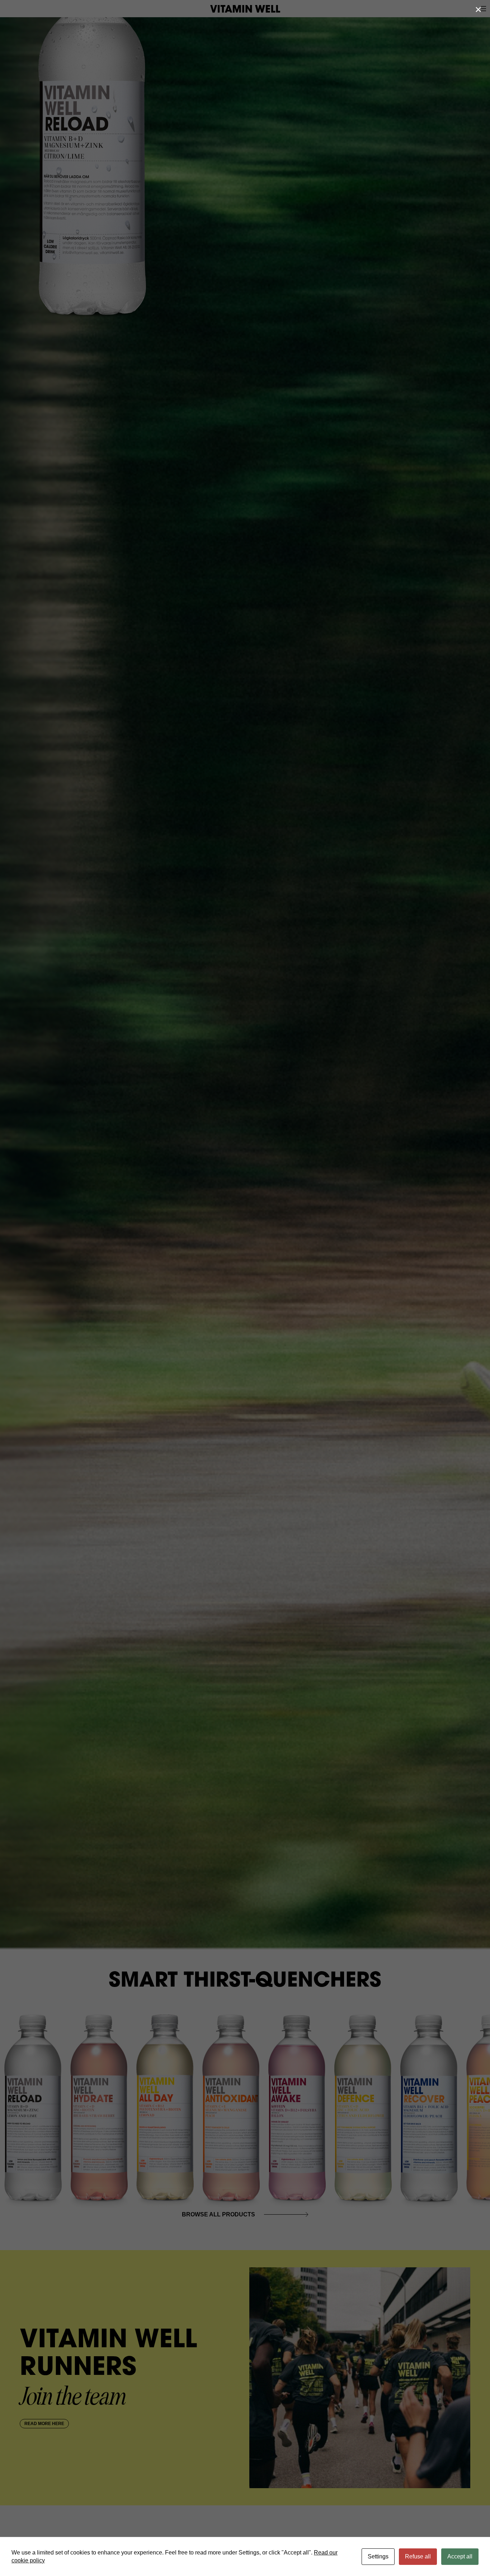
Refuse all (418, 2556)
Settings (378, 2556)
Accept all (460, 2556)
